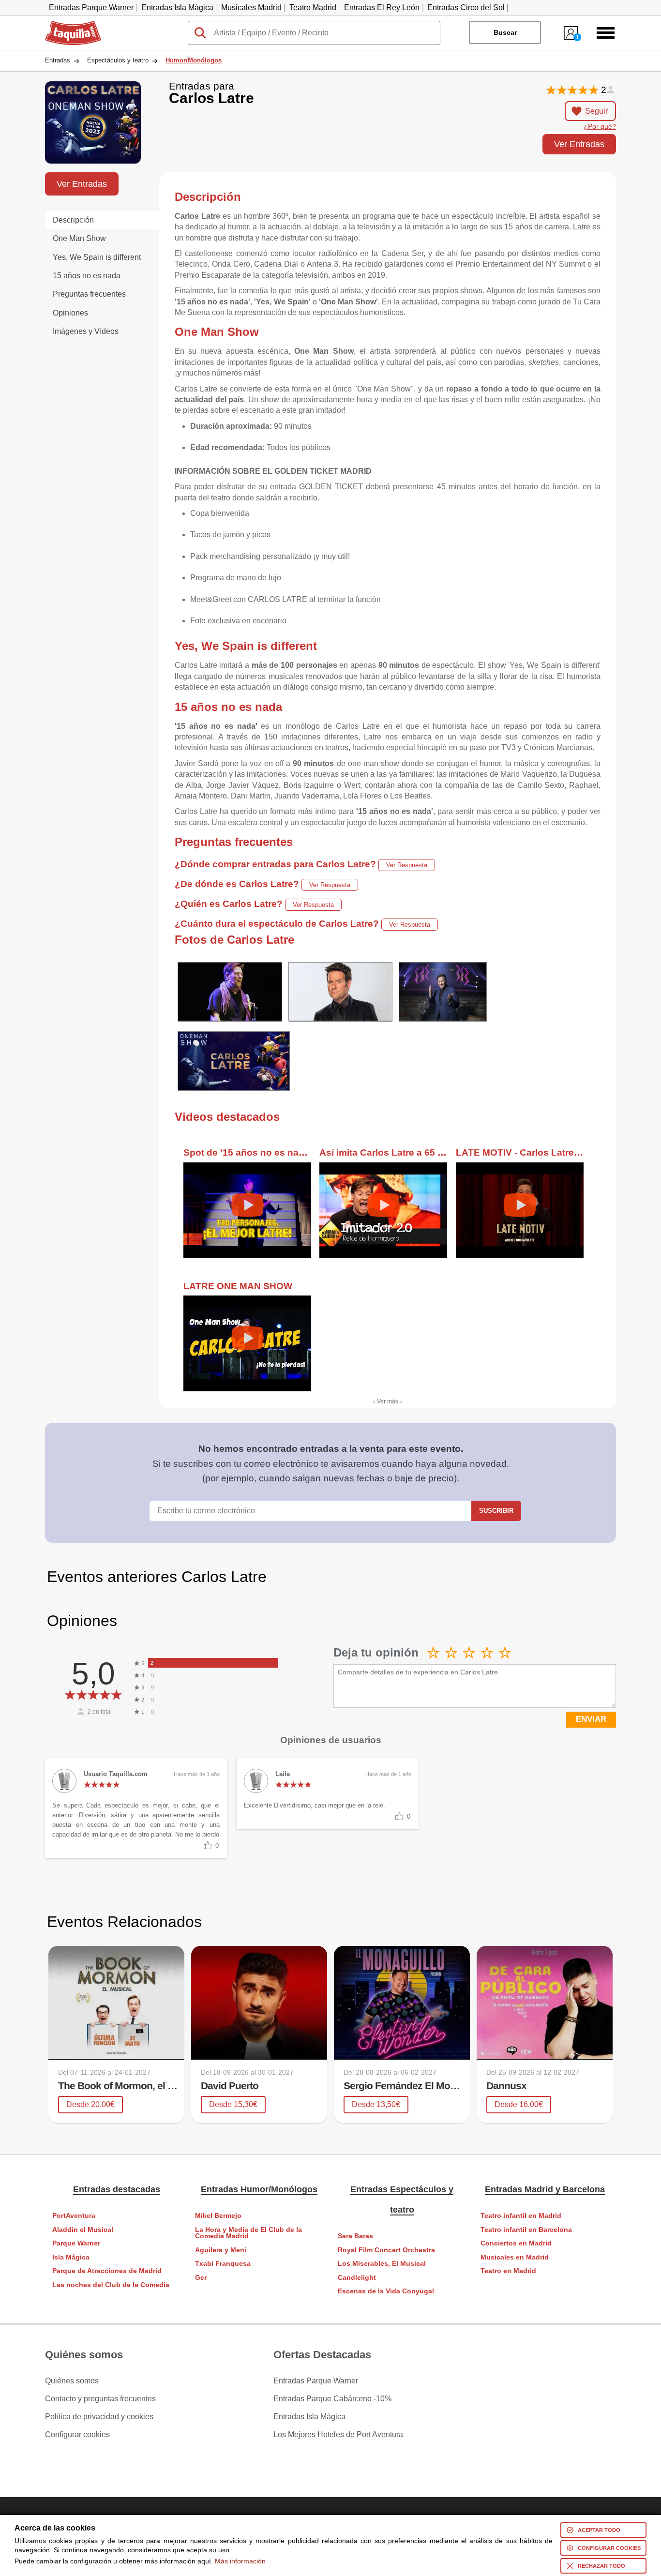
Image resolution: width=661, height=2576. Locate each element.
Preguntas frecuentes (89, 294)
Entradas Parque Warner (91, 8)
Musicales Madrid (251, 8)
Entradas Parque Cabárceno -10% (332, 2399)
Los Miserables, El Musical (382, 2264)
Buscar (505, 32)
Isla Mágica (71, 2257)
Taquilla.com (67, 25)
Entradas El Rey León (382, 8)
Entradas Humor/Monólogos (259, 2189)
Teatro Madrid (313, 8)
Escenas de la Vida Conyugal (386, 2291)
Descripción (73, 220)
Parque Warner (76, 2243)
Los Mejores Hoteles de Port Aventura (338, 2435)
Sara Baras (355, 2236)
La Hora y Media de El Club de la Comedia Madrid (248, 2233)
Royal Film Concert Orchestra (386, 2250)
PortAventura (74, 2216)
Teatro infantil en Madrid (521, 2216)
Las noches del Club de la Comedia (111, 2285)
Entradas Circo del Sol (466, 8)
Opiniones (70, 313)
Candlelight (357, 2278)
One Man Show (79, 238)
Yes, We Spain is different (97, 257)
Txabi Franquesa (223, 2264)
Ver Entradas (579, 144)
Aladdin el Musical (83, 2230)
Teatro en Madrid (508, 2271)
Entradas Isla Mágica (177, 8)
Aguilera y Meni (221, 2250)
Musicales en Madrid (515, 2257)
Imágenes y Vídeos (86, 331)
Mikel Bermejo (218, 2216)
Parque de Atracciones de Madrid (107, 2271)
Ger (201, 2278)
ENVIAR (591, 1719)
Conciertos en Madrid (516, 2243)
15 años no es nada (87, 276)
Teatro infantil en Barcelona (526, 2230)
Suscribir (496, 1511)
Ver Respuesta (407, 865)
